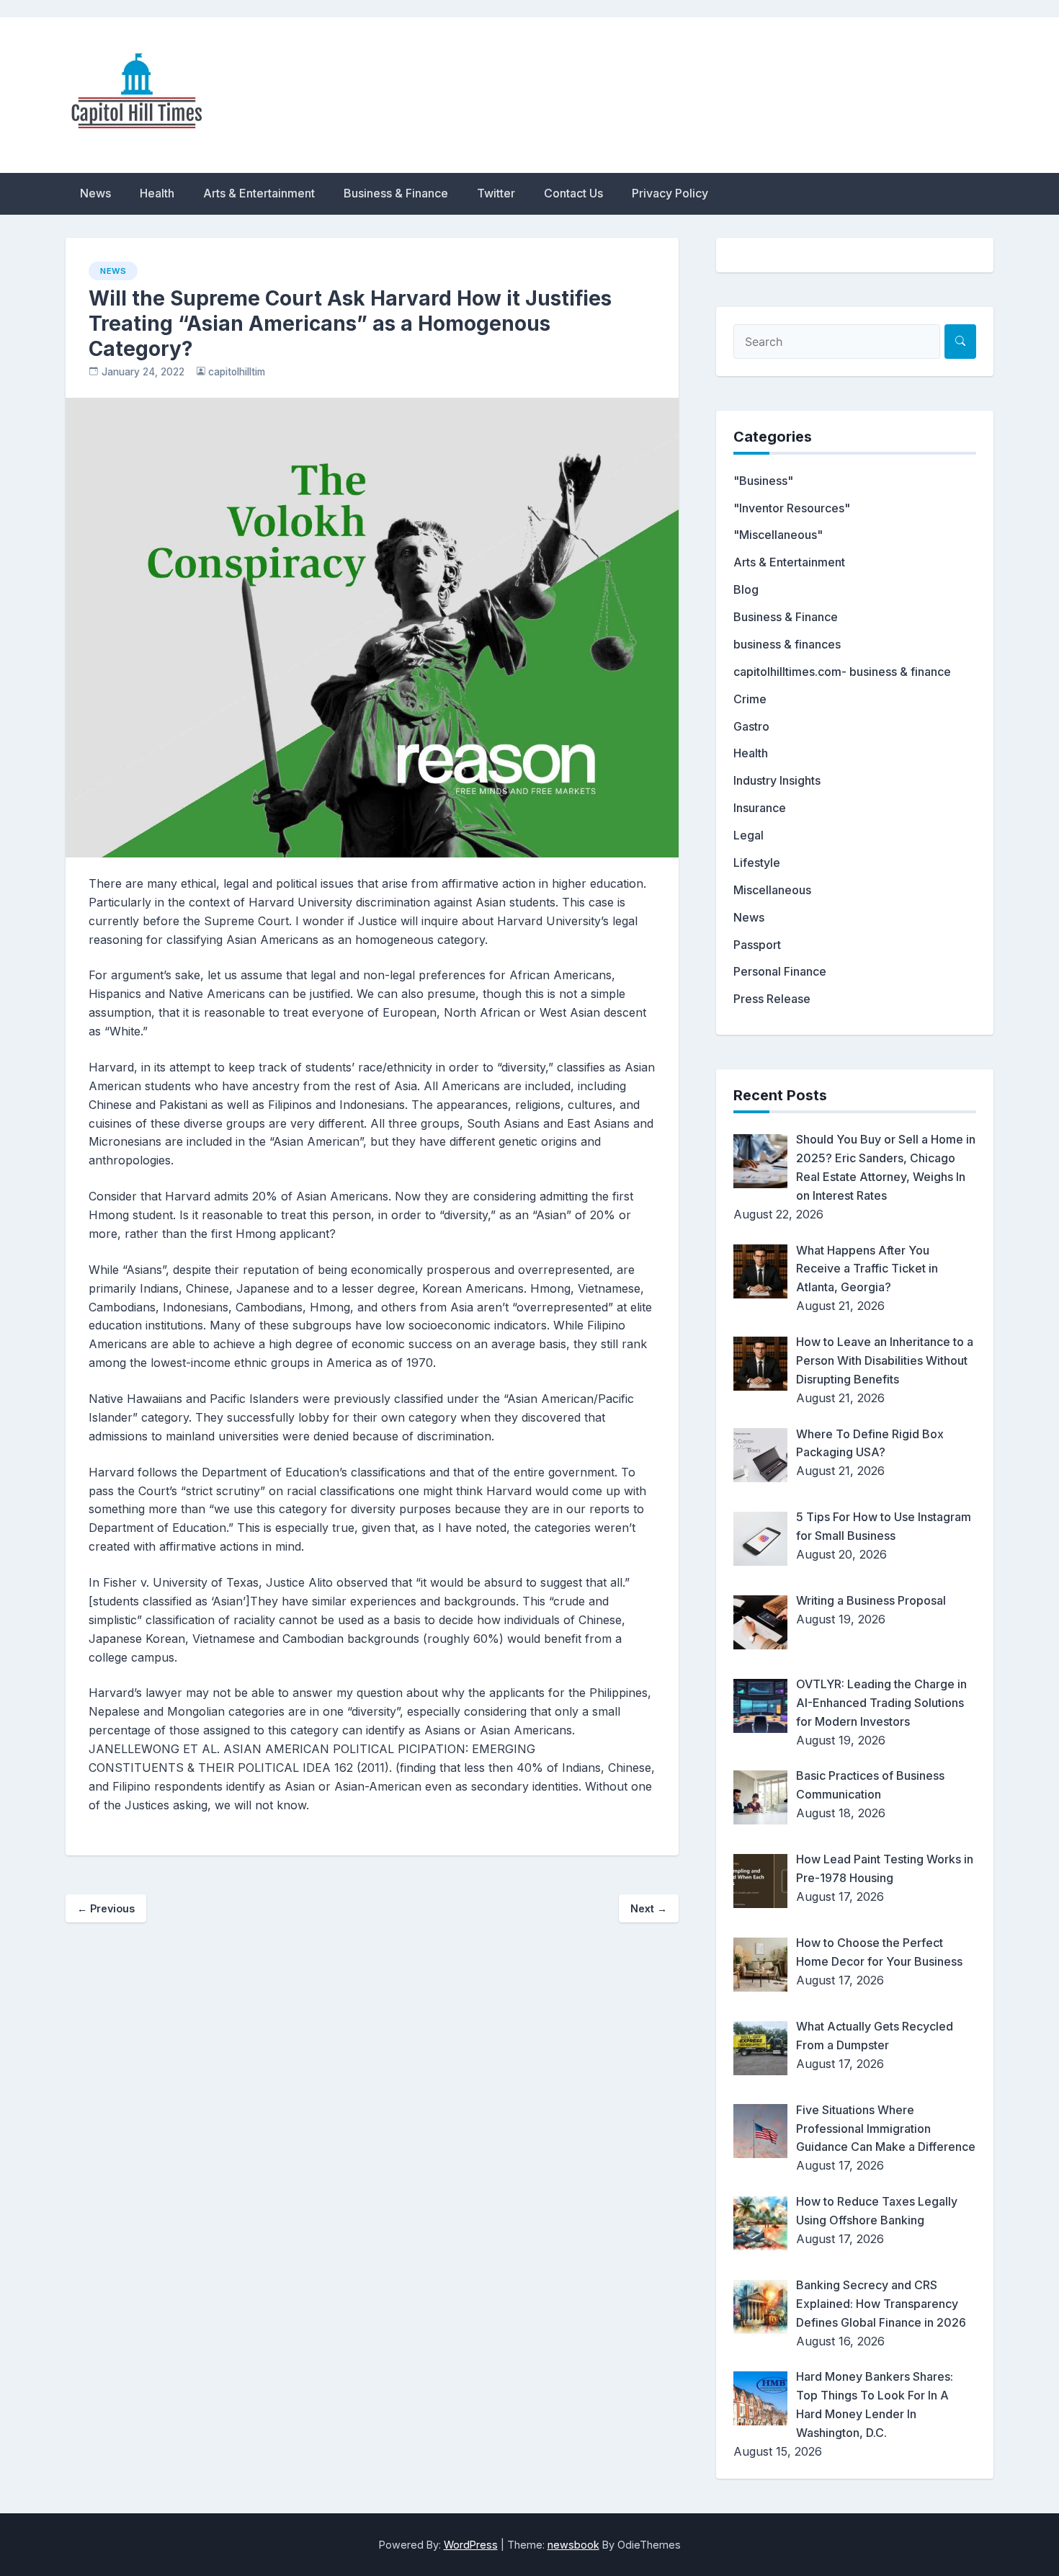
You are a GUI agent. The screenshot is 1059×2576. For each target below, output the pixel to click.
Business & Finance (396, 193)
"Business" (763, 481)
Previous (106, 1908)
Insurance (760, 808)
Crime (750, 699)
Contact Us (573, 193)
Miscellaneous (772, 890)
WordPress (471, 2545)
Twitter (496, 193)
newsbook (573, 2545)
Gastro (751, 726)
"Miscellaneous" (778, 535)
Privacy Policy (670, 193)
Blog (746, 589)
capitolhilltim (237, 372)
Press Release (772, 999)
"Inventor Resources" (792, 508)
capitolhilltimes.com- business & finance (842, 672)
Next (649, 1908)
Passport (757, 945)
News (95, 193)
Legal (749, 835)
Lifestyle (757, 863)
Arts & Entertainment (259, 193)
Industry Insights (777, 780)
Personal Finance (780, 971)
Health (157, 193)
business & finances (787, 644)
